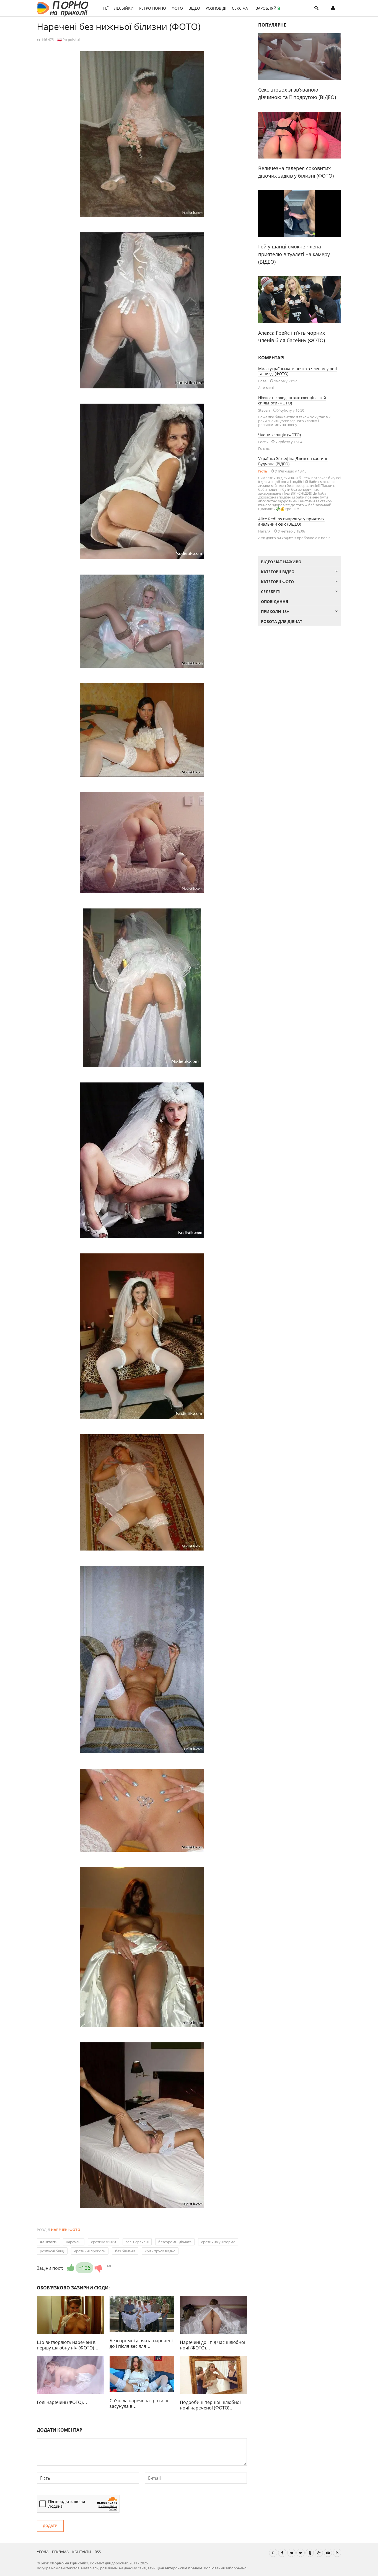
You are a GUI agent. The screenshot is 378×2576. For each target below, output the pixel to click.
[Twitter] (301, 2553)
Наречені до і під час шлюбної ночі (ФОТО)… (213, 2345)
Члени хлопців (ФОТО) (279, 435)
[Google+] (319, 2553)
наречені (74, 2242)
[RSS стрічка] (337, 2553)
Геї (106, 8)
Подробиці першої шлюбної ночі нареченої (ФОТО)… (210, 2405)
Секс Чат (241, 8)
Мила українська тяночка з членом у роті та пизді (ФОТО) (298, 371)
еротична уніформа (218, 2242)
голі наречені (137, 2242)
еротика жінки (103, 2242)
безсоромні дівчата (175, 2242)
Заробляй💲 (268, 8)
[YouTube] (328, 2553)
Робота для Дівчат (282, 621)
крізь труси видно (160, 2251)
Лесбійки (124, 8)
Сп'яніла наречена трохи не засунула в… (140, 2403)
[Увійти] (333, 8)
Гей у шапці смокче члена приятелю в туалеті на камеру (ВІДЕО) (294, 254)
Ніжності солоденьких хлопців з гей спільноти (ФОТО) (292, 400)
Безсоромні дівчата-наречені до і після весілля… (141, 2343)
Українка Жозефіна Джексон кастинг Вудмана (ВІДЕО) (293, 461)
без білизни (125, 2251)
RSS (98, 2552)
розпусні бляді (52, 2251)
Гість (263, 471)
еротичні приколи (90, 2251)
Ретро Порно (153, 8)
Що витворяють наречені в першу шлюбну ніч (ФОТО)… (68, 2345)
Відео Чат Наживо (281, 562)
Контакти (82, 2552)
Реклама (60, 2552)
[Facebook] (282, 2553)
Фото (177, 8)
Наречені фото (66, 2230)
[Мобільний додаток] (273, 2553)
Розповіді (216, 8)
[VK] (291, 2553)
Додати (50, 2526)
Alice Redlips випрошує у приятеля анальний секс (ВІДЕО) (291, 521)
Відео (194, 8)
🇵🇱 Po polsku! (68, 40)
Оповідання (275, 602)
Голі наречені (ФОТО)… (62, 2402)
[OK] (310, 2553)
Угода (43, 2552)
